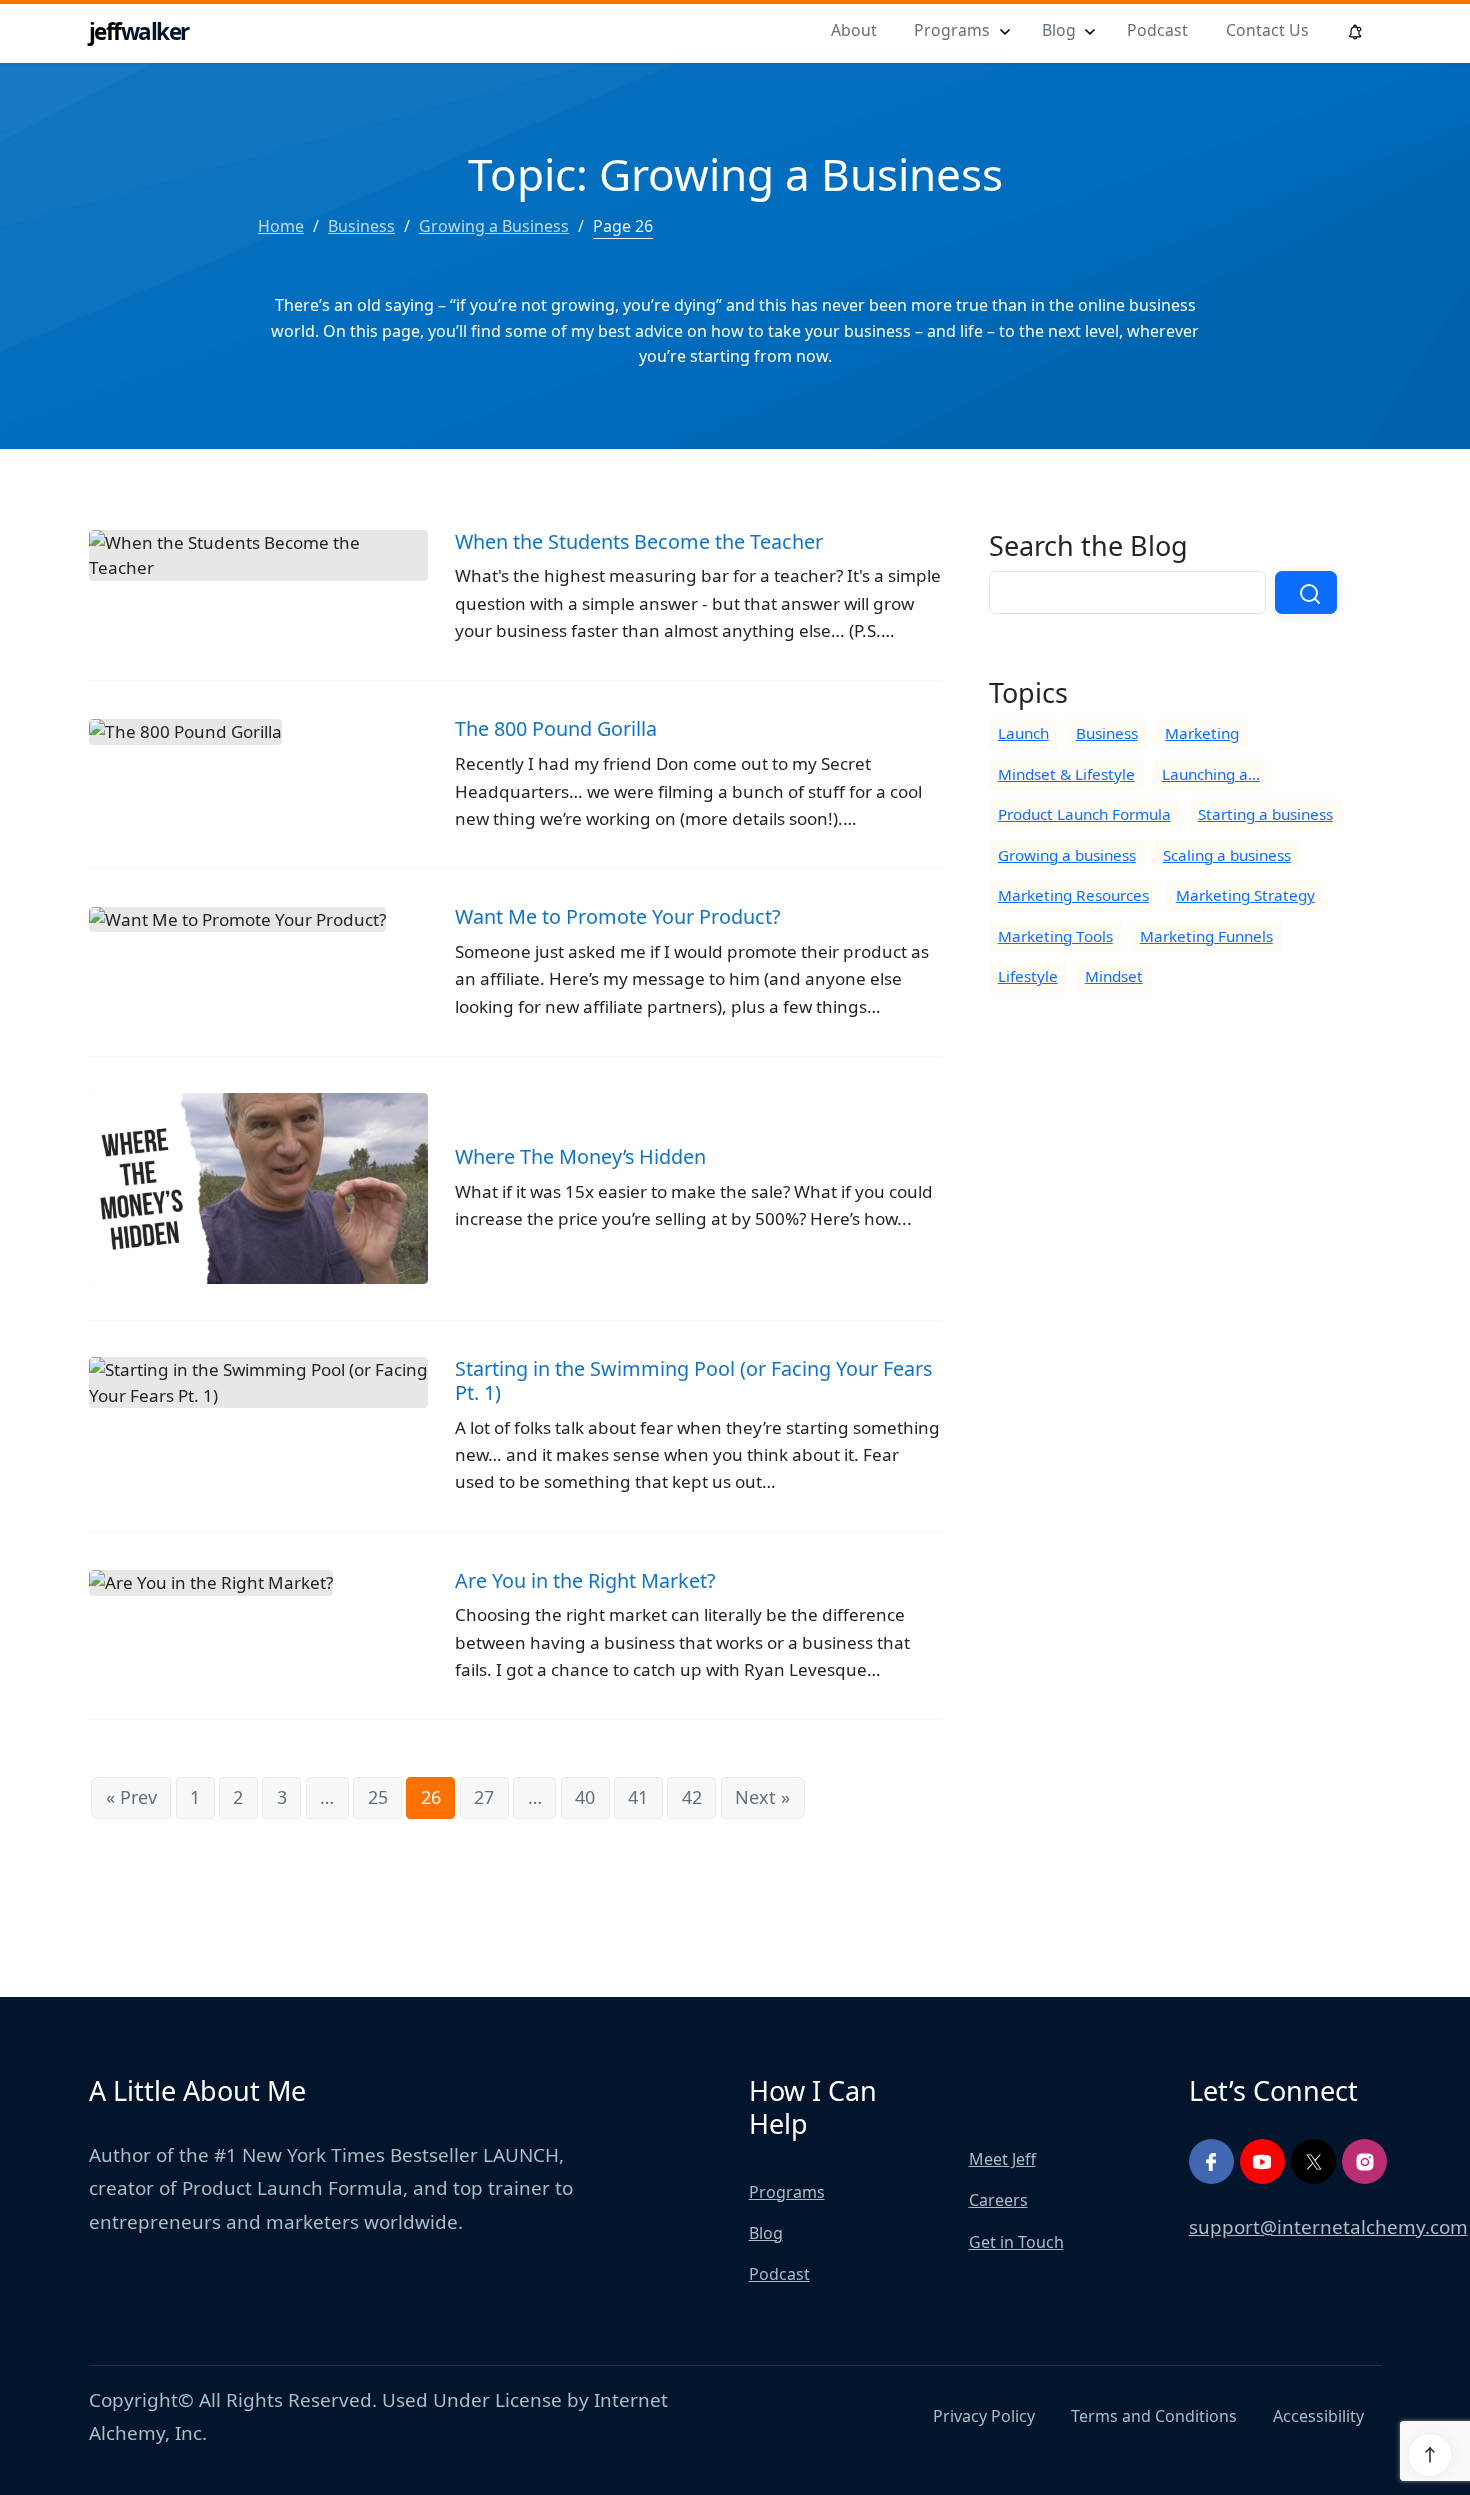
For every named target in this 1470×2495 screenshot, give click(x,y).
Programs (952, 30)
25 (378, 1797)
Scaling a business (1227, 855)
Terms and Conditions (1154, 2416)
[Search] (1306, 592)
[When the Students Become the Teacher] (515, 605)
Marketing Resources (1073, 895)
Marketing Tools (1055, 936)
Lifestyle (1028, 976)
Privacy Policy (984, 2416)
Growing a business (1067, 855)
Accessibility (1318, 2416)
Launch (1023, 733)
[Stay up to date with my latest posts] (1313, 2161)
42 (692, 1797)
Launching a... (1211, 774)
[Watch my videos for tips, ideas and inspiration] (1262, 2161)
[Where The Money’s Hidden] (515, 1206)
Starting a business (1265, 814)
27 (484, 1797)
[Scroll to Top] (1430, 2455)
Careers (998, 2200)
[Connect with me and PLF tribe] (1211, 2161)
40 (585, 1797)
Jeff (139, 31)
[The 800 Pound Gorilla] (515, 792)
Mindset (1114, 976)
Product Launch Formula (1084, 814)
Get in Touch (1016, 2242)
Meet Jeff (1002, 2159)
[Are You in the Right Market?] (515, 1644)
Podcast (1157, 30)
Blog (1059, 30)
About (854, 30)
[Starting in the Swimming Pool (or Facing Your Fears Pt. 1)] (515, 1444)
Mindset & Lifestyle (1066, 774)
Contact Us (1267, 30)
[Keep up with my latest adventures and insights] (1364, 2161)
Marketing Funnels (1206, 936)
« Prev (131, 1797)
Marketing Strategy (1245, 895)
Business (1107, 733)
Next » (762, 1797)
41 (638, 1797)
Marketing (1202, 733)
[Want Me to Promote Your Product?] (515, 980)
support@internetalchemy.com (1328, 2227)
